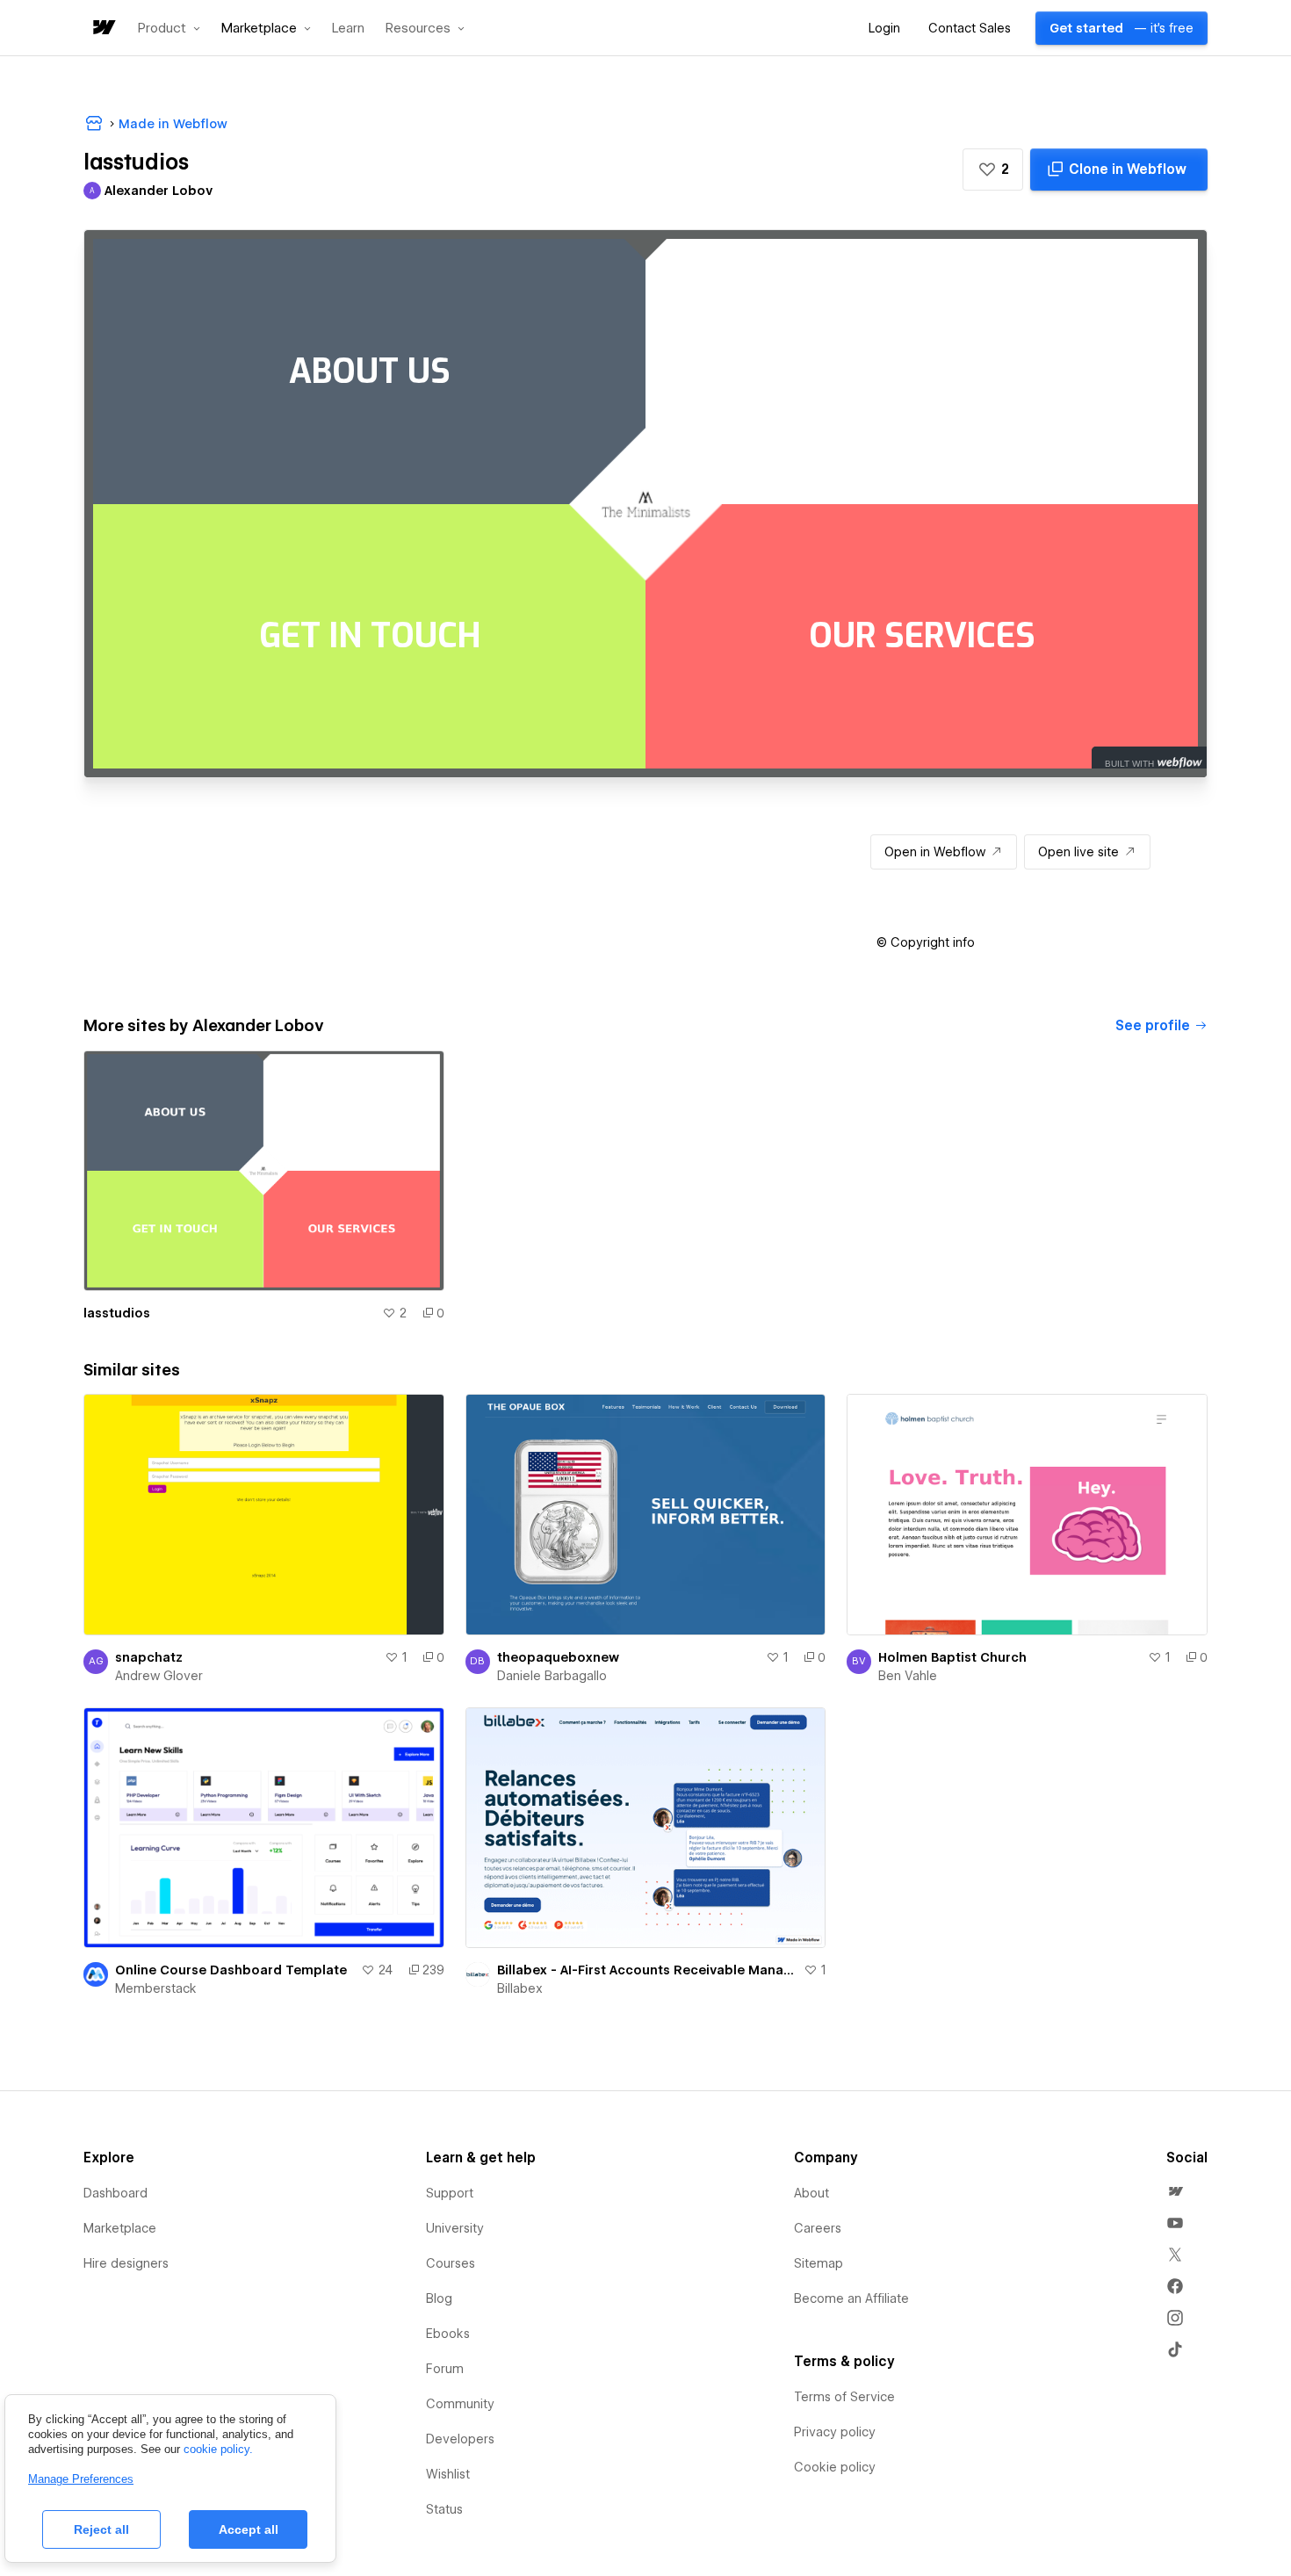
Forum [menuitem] (445, 2369)
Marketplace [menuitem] (120, 2228)
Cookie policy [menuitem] (835, 2467)
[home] (103, 29)
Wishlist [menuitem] (448, 2474)
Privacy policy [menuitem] (835, 2432)
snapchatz (149, 1657)
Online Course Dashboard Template (231, 1970)
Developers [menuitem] (460, 2439)
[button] (169, 28)
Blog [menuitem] (439, 2298)
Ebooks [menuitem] (448, 2334)
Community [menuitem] (460, 2404)
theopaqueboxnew (558, 1657)
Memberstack (156, 1988)
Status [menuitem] (444, 2509)
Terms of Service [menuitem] (844, 2397)
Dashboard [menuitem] (115, 2193)
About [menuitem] (811, 2193)
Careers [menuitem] (818, 2228)
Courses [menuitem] (451, 2263)
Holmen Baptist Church (952, 1657)
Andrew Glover (159, 1676)
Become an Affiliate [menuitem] (851, 2298)
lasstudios (117, 1313)
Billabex (520, 1988)
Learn (348, 29)
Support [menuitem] (450, 2193)
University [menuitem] (455, 2228)
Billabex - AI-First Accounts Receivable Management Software (647, 1970)
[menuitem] (1175, 2191)
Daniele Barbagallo (552, 1676)
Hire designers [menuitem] (126, 2263)
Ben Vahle (908, 1676)
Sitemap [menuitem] (819, 2263)
